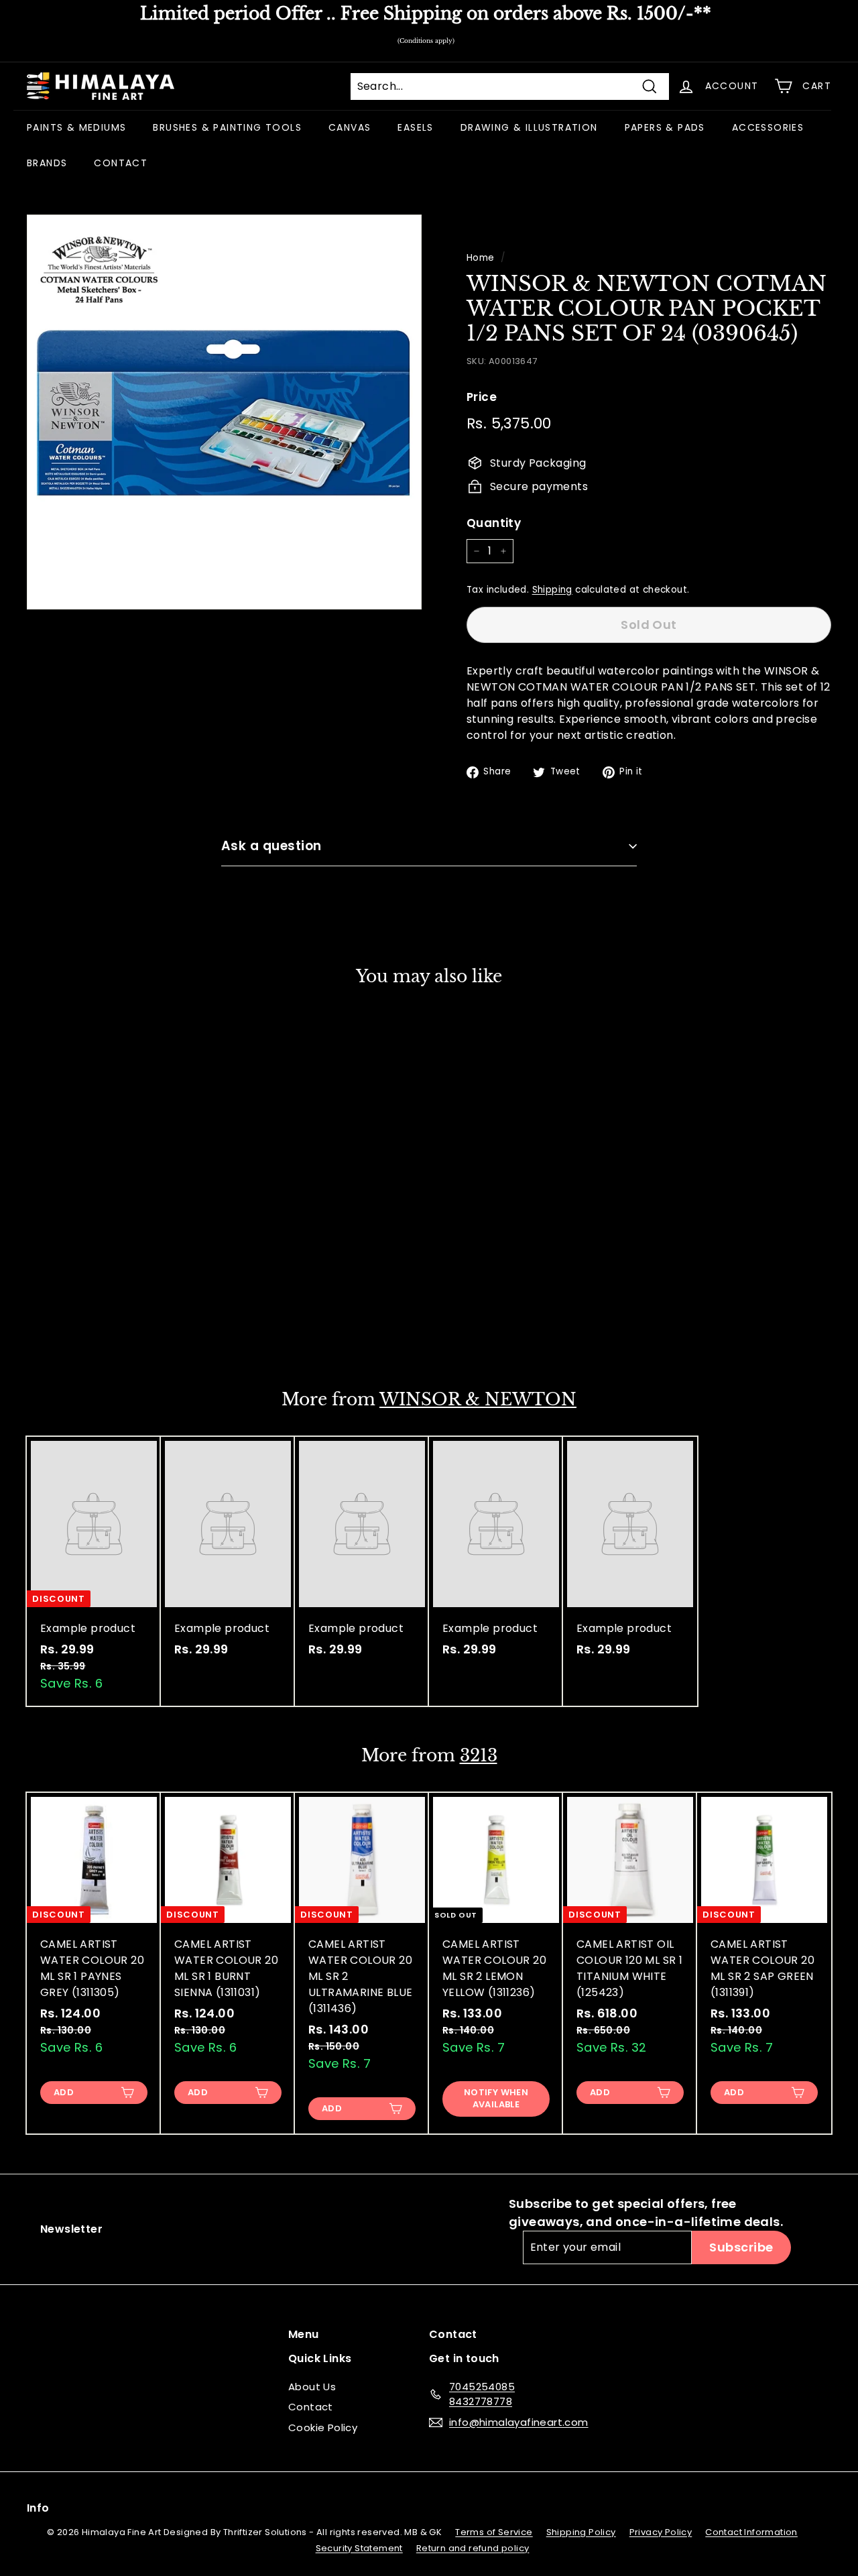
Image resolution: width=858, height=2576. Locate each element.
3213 (479, 1756)
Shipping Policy (581, 2532)
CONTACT (121, 163)
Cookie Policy (323, 2427)
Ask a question (271, 846)
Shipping (552, 590)
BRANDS (47, 163)
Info (38, 2508)
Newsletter (71, 2229)
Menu (304, 2334)
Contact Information (751, 2532)
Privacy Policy (661, 2532)
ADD (64, 2092)
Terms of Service (494, 2532)
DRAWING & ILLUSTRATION (529, 127)
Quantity (494, 523)
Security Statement (359, 2548)
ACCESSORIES (768, 127)
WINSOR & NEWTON (478, 1400)
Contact (311, 2407)
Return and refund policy (473, 2548)
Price (482, 397)
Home (481, 258)
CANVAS (350, 127)
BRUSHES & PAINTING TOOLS (227, 127)
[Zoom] (224, 412)
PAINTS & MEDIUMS (76, 127)
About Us (312, 2387)
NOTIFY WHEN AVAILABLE (94, 1318)
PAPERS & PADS (665, 127)
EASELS (415, 127)
